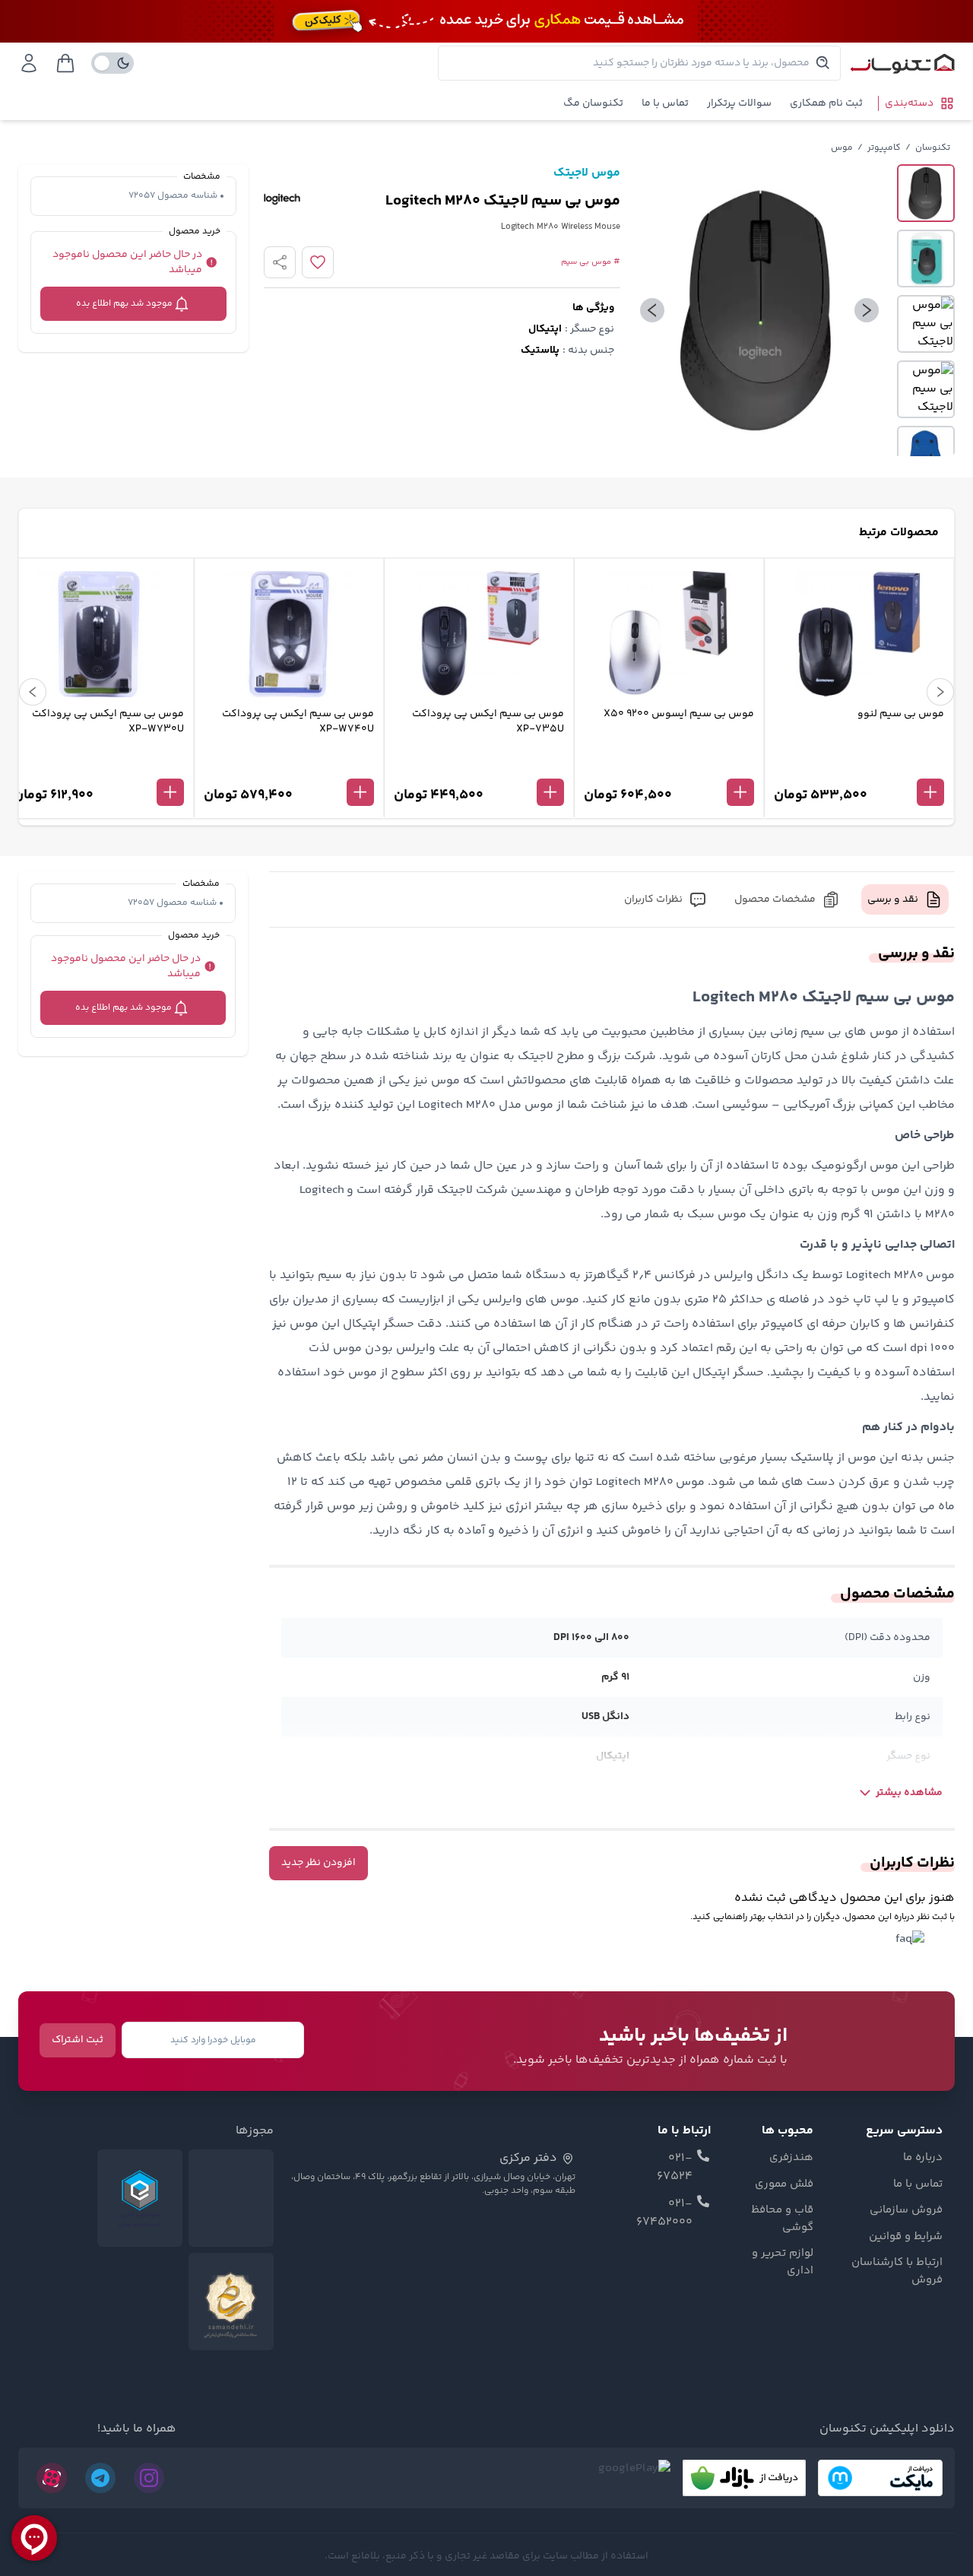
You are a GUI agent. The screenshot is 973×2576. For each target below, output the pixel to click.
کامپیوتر (884, 148)
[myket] (880, 2478)
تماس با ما (665, 103)
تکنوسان (933, 148)
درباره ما (923, 2158)
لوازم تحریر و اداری (783, 2262)
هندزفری (791, 2158)
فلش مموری (784, 2184)
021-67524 (675, 2168)
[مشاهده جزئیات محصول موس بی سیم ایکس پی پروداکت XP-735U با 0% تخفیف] (479, 767)
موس (842, 148)
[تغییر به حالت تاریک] (113, 63)
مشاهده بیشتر (909, 1793)
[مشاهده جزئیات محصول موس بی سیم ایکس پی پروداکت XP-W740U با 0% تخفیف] (289, 767)
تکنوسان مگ (593, 103)
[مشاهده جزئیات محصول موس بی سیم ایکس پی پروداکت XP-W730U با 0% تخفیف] (99, 767)
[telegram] (100, 2478)
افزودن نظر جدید (319, 1863)
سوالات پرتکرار (739, 103)
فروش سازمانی (906, 2210)
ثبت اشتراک (78, 2040)
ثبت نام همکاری (826, 103)
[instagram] (149, 2478)
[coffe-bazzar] (744, 2478)
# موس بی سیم (591, 262)
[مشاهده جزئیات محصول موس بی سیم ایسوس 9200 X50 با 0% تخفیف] (669, 767)
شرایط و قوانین (906, 2237)
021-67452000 (664, 2213)
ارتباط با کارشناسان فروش (897, 2271)
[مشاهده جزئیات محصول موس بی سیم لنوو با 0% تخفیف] (859, 767)
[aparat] (52, 2478)
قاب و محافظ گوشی (782, 2219)
